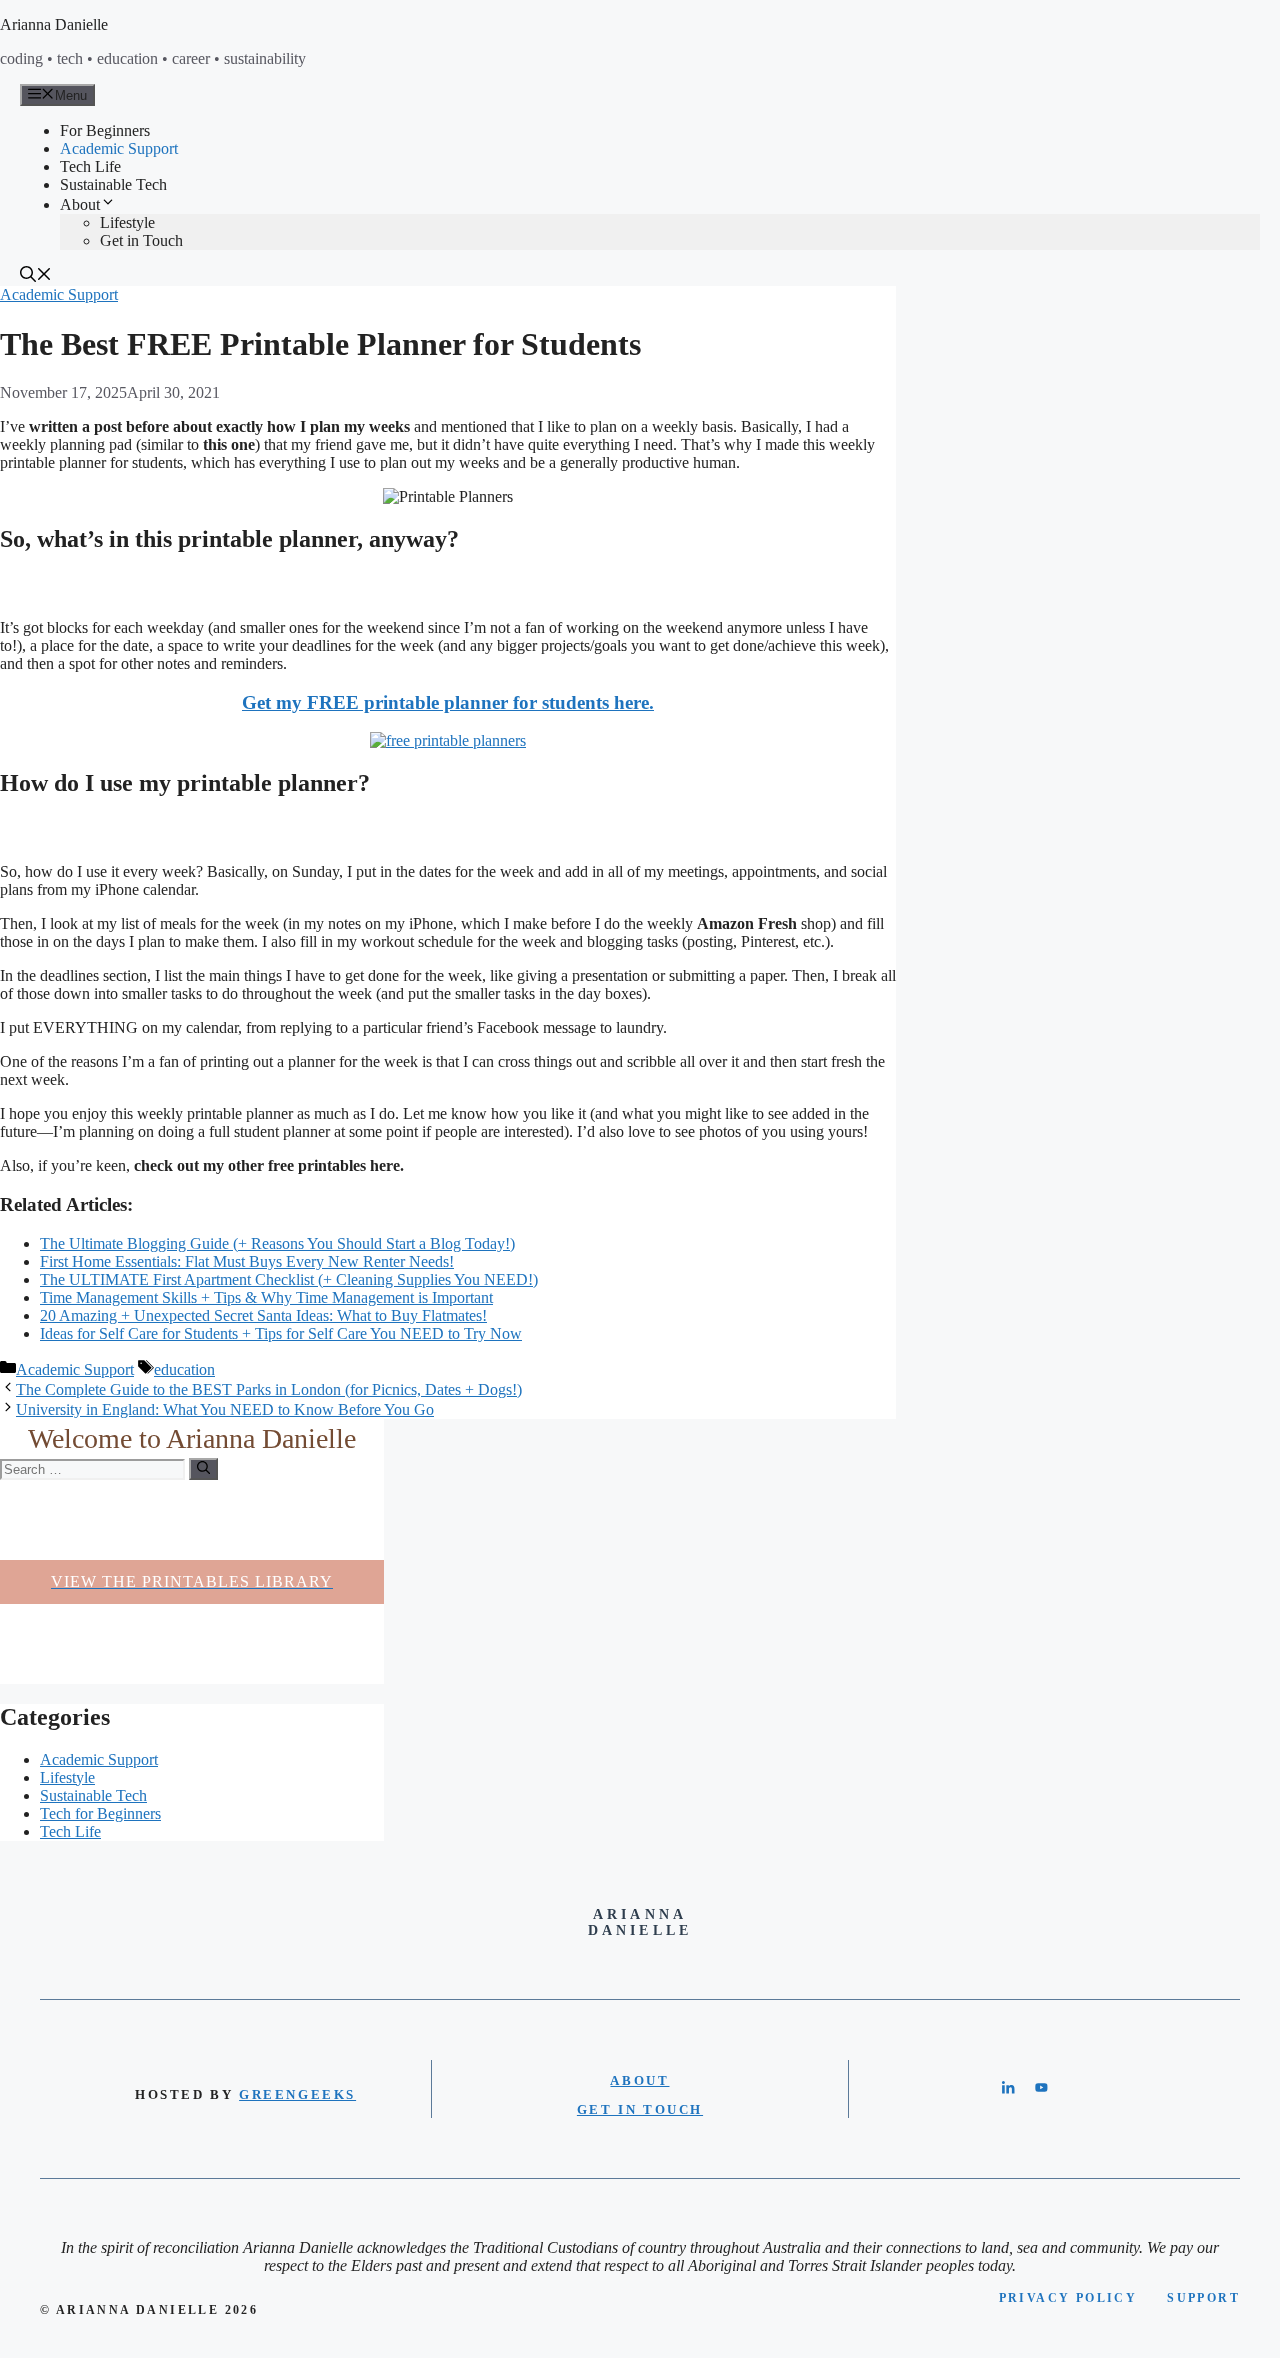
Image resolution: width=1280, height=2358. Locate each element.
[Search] (203, 1469)
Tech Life (90, 166)
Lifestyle (127, 222)
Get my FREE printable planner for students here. (448, 702)
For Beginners (105, 130)
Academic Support (119, 148)
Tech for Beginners (100, 1813)
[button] (36, 276)
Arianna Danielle (54, 24)
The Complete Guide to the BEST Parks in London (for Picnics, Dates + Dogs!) (269, 1389)
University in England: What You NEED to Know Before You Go (225, 1409)
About (80, 204)
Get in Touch (141, 240)
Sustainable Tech (113, 184)
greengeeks (297, 2094)
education (184, 1369)
